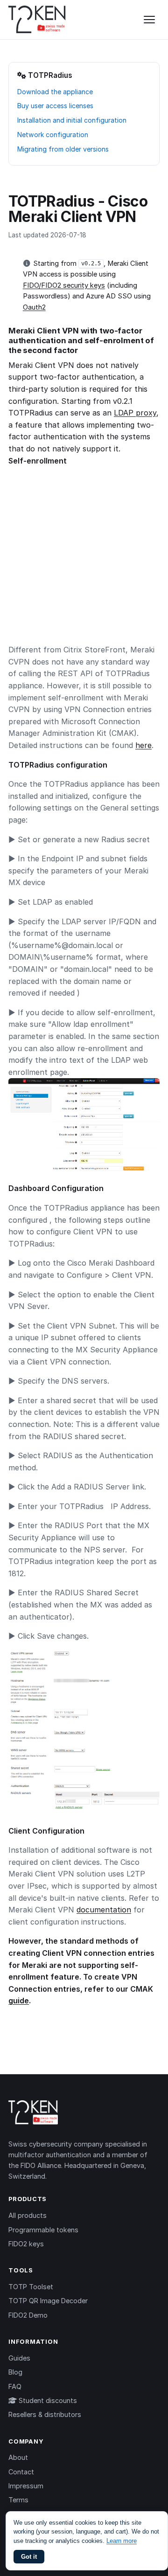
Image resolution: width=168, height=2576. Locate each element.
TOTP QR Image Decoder (48, 2301)
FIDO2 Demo (28, 2315)
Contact (21, 2472)
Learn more (122, 2541)
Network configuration (53, 135)
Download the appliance (55, 92)
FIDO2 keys (26, 2244)
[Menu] (149, 20)
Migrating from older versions (63, 149)
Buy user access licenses (55, 106)
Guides (19, 2358)
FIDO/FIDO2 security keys (64, 285)
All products (28, 2215)
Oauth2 (34, 307)
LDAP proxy (135, 413)
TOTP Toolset (31, 2287)
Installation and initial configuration (72, 120)
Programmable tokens (43, 2230)
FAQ (15, 2386)
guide (19, 2001)
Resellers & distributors (45, 2414)
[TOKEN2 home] (37, 20)
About (18, 2457)
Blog (15, 2372)
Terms (18, 2500)
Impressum (26, 2486)
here (143, 745)
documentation (104, 1910)
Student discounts (47, 2400)
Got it (29, 2557)
